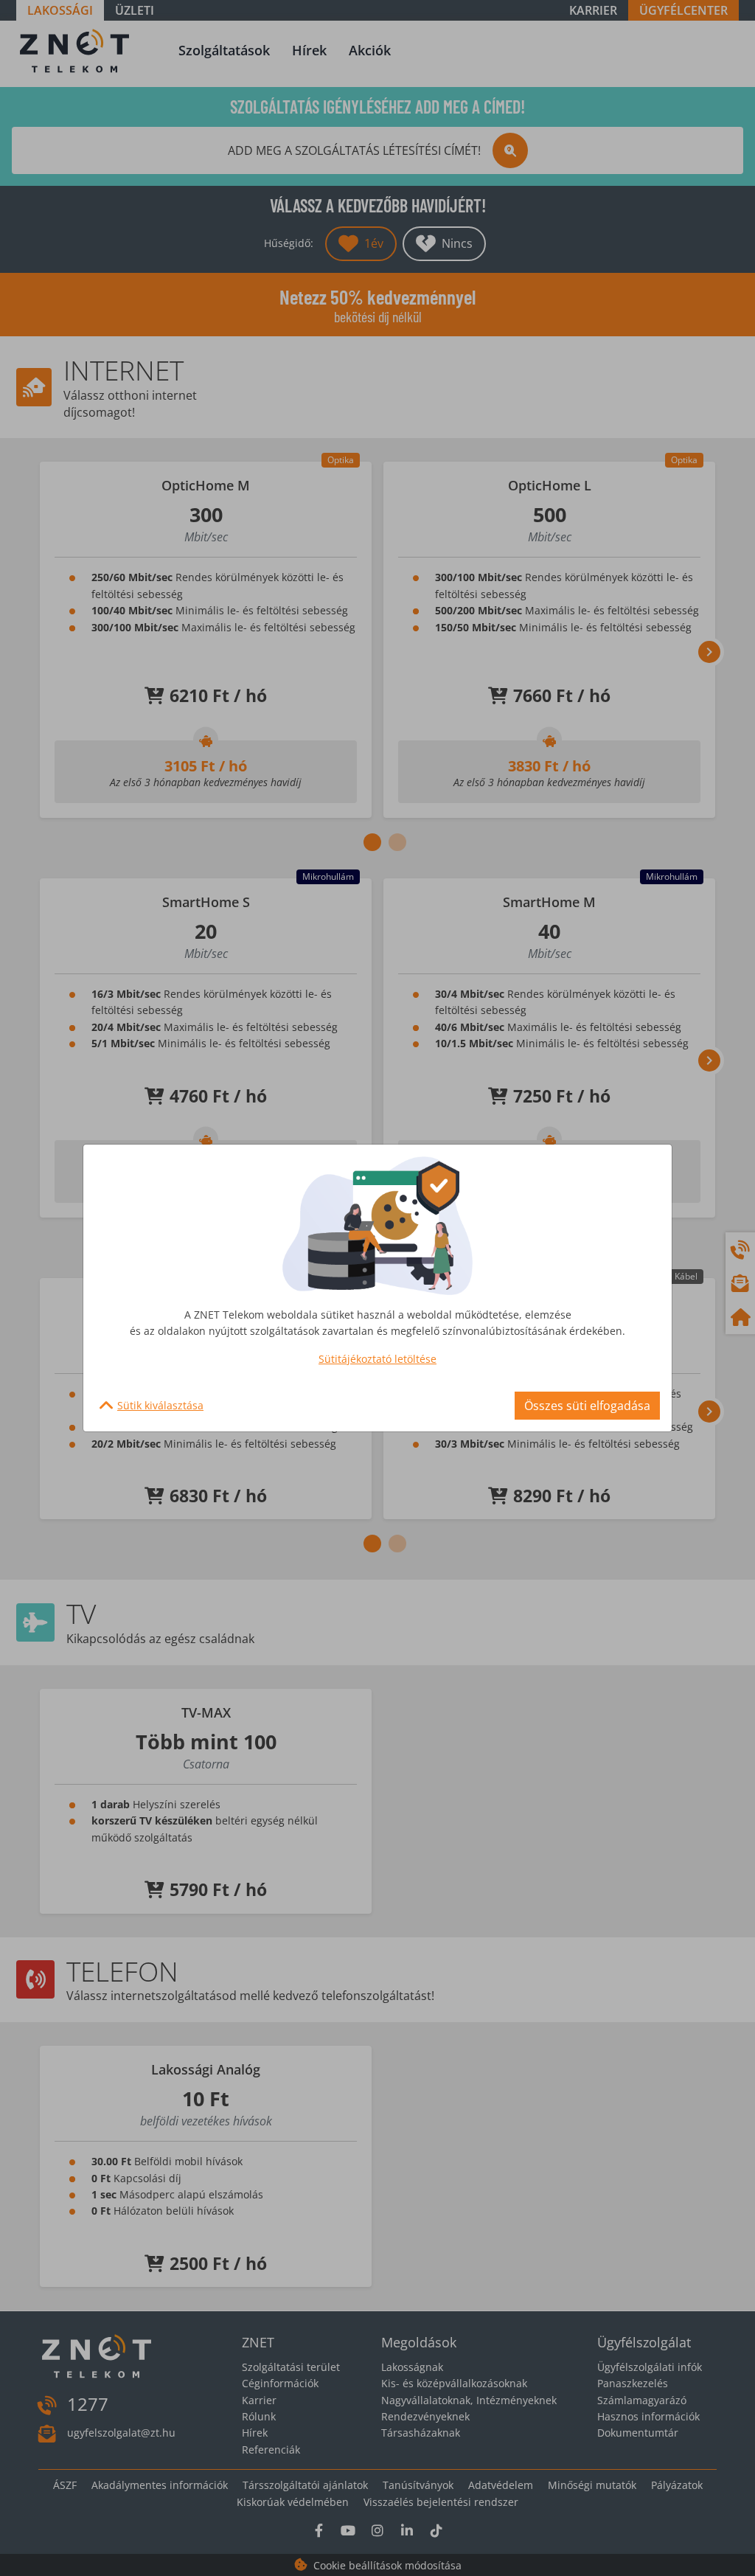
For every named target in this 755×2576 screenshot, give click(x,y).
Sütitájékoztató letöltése (377, 1359)
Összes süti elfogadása (587, 1406)
